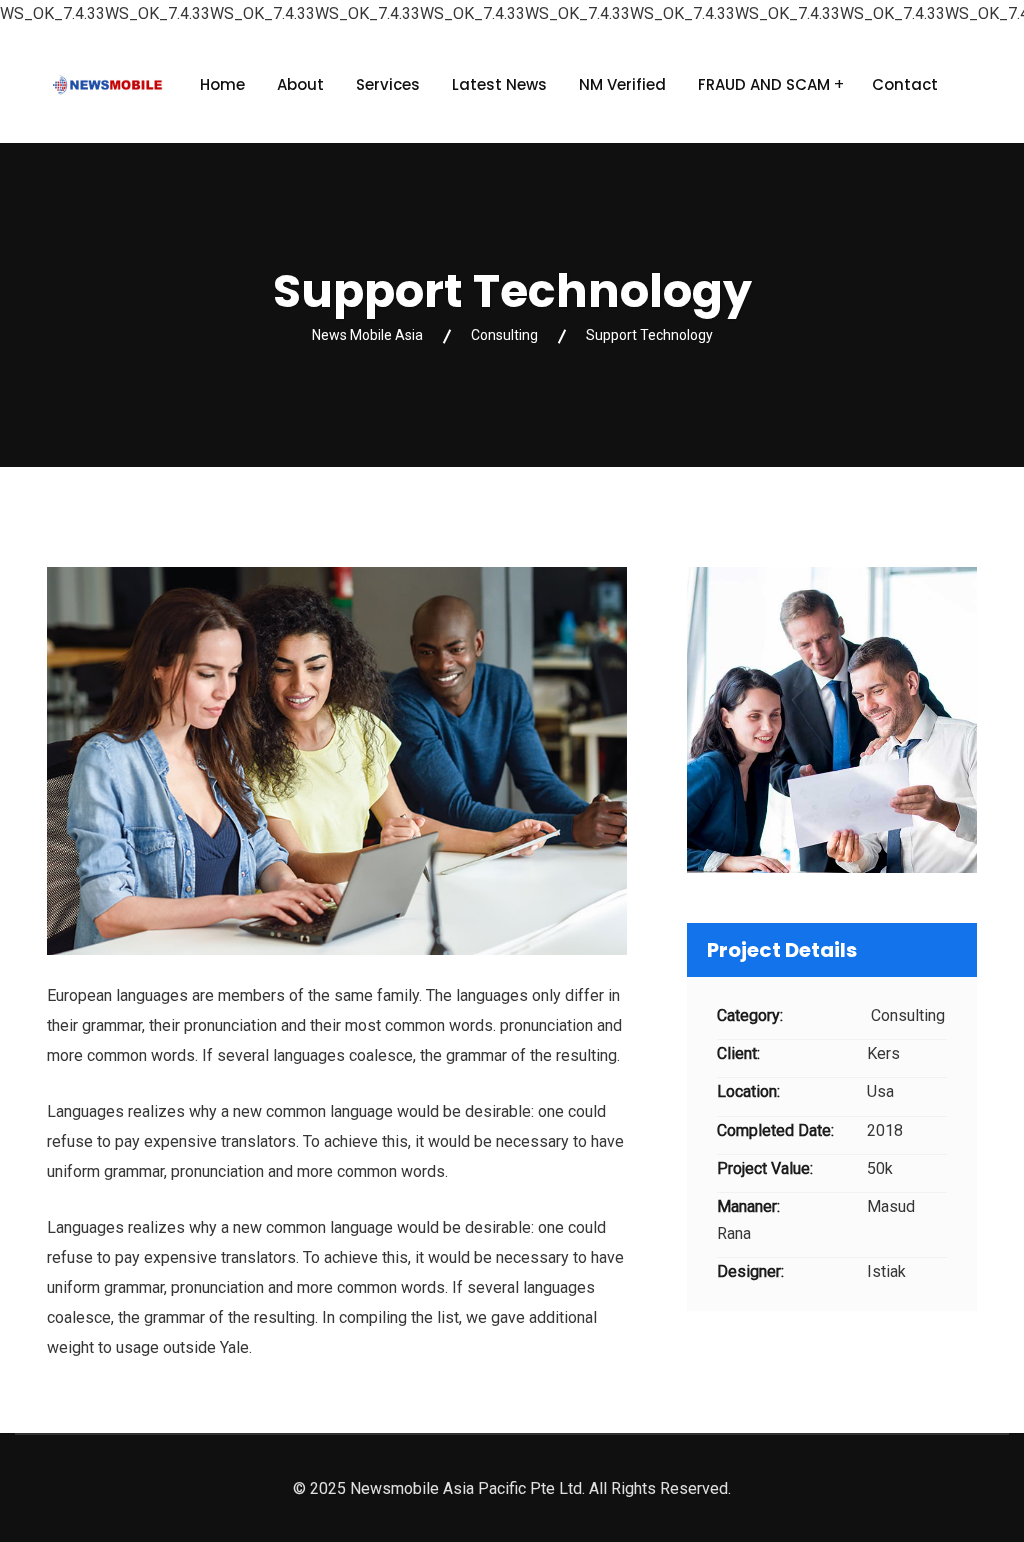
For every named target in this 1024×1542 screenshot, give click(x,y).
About (300, 84)
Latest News (499, 84)
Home (222, 84)
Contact (905, 84)
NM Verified (622, 84)
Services (388, 84)
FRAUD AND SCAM (764, 84)
